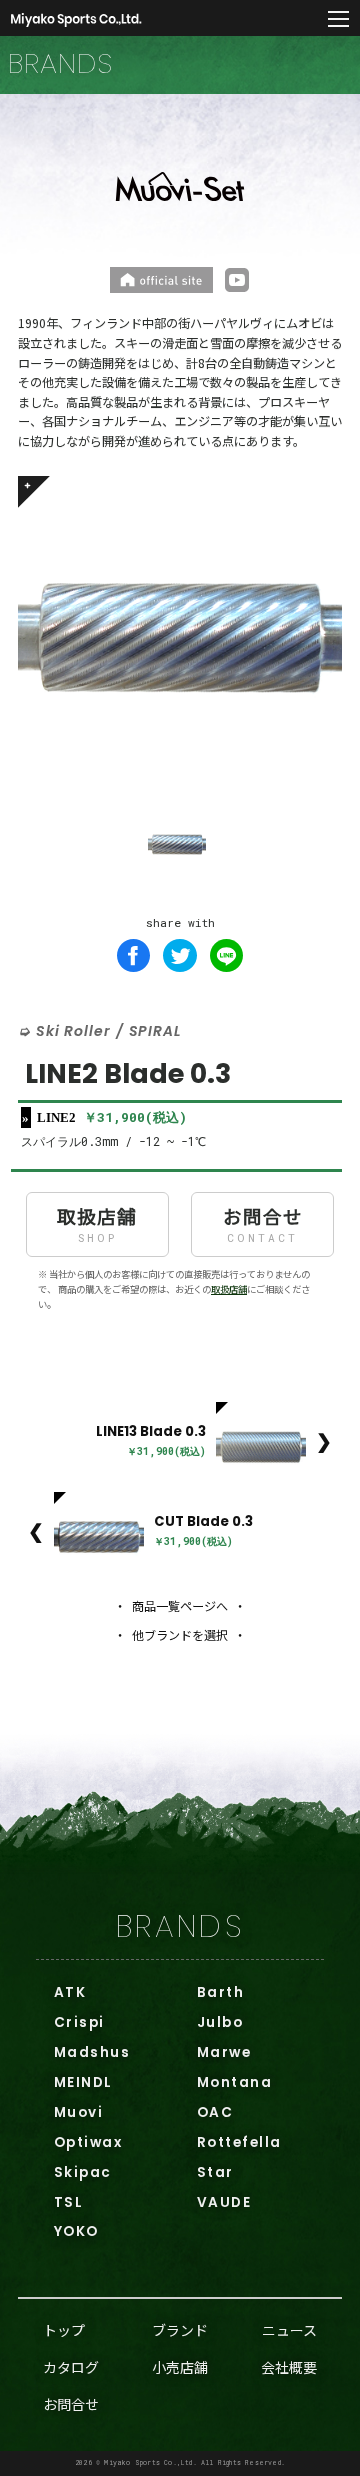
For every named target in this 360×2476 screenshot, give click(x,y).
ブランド (180, 2330)
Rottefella (239, 2142)
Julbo (220, 2022)
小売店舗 (180, 2367)
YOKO (76, 2231)
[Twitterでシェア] (180, 956)
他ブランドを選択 (180, 1635)
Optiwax (88, 2142)
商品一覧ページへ (180, 1606)
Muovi (78, 2112)
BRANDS (180, 1926)
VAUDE (224, 2202)
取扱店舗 (97, 1223)
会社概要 (289, 2367)
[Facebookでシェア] (134, 956)
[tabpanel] (180, 638)
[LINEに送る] (227, 956)
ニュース (289, 2330)
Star (215, 2172)
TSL (68, 2202)
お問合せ (263, 1223)
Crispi (79, 2022)
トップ (64, 2330)
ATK (70, 1992)
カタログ (71, 2367)
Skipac (83, 2172)
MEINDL (83, 2082)
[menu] (339, 20)
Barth (220, 1992)
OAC (215, 2112)
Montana (234, 2082)
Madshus (92, 2052)
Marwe (224, 2052)
